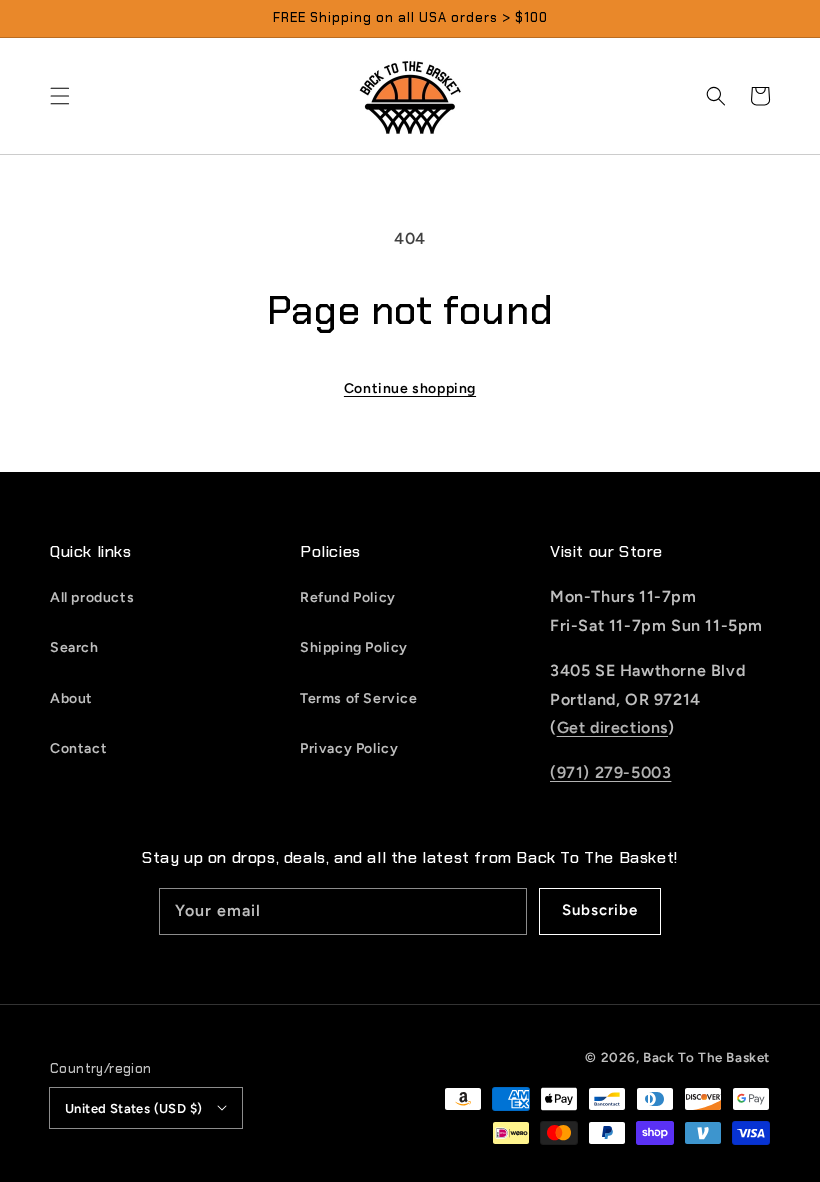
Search (74, 647)
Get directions (612, 727)
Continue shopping (410, 388)
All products (92, 597)
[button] (60, 96)
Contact (78, 748)
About (71, 698)
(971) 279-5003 (610, 772)
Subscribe (600, 910)
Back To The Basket (706, 1057)
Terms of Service (359, 698)
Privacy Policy (349, 748)
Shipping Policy (354, 647)
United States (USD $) (133, 1108)
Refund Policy (348, 597)
